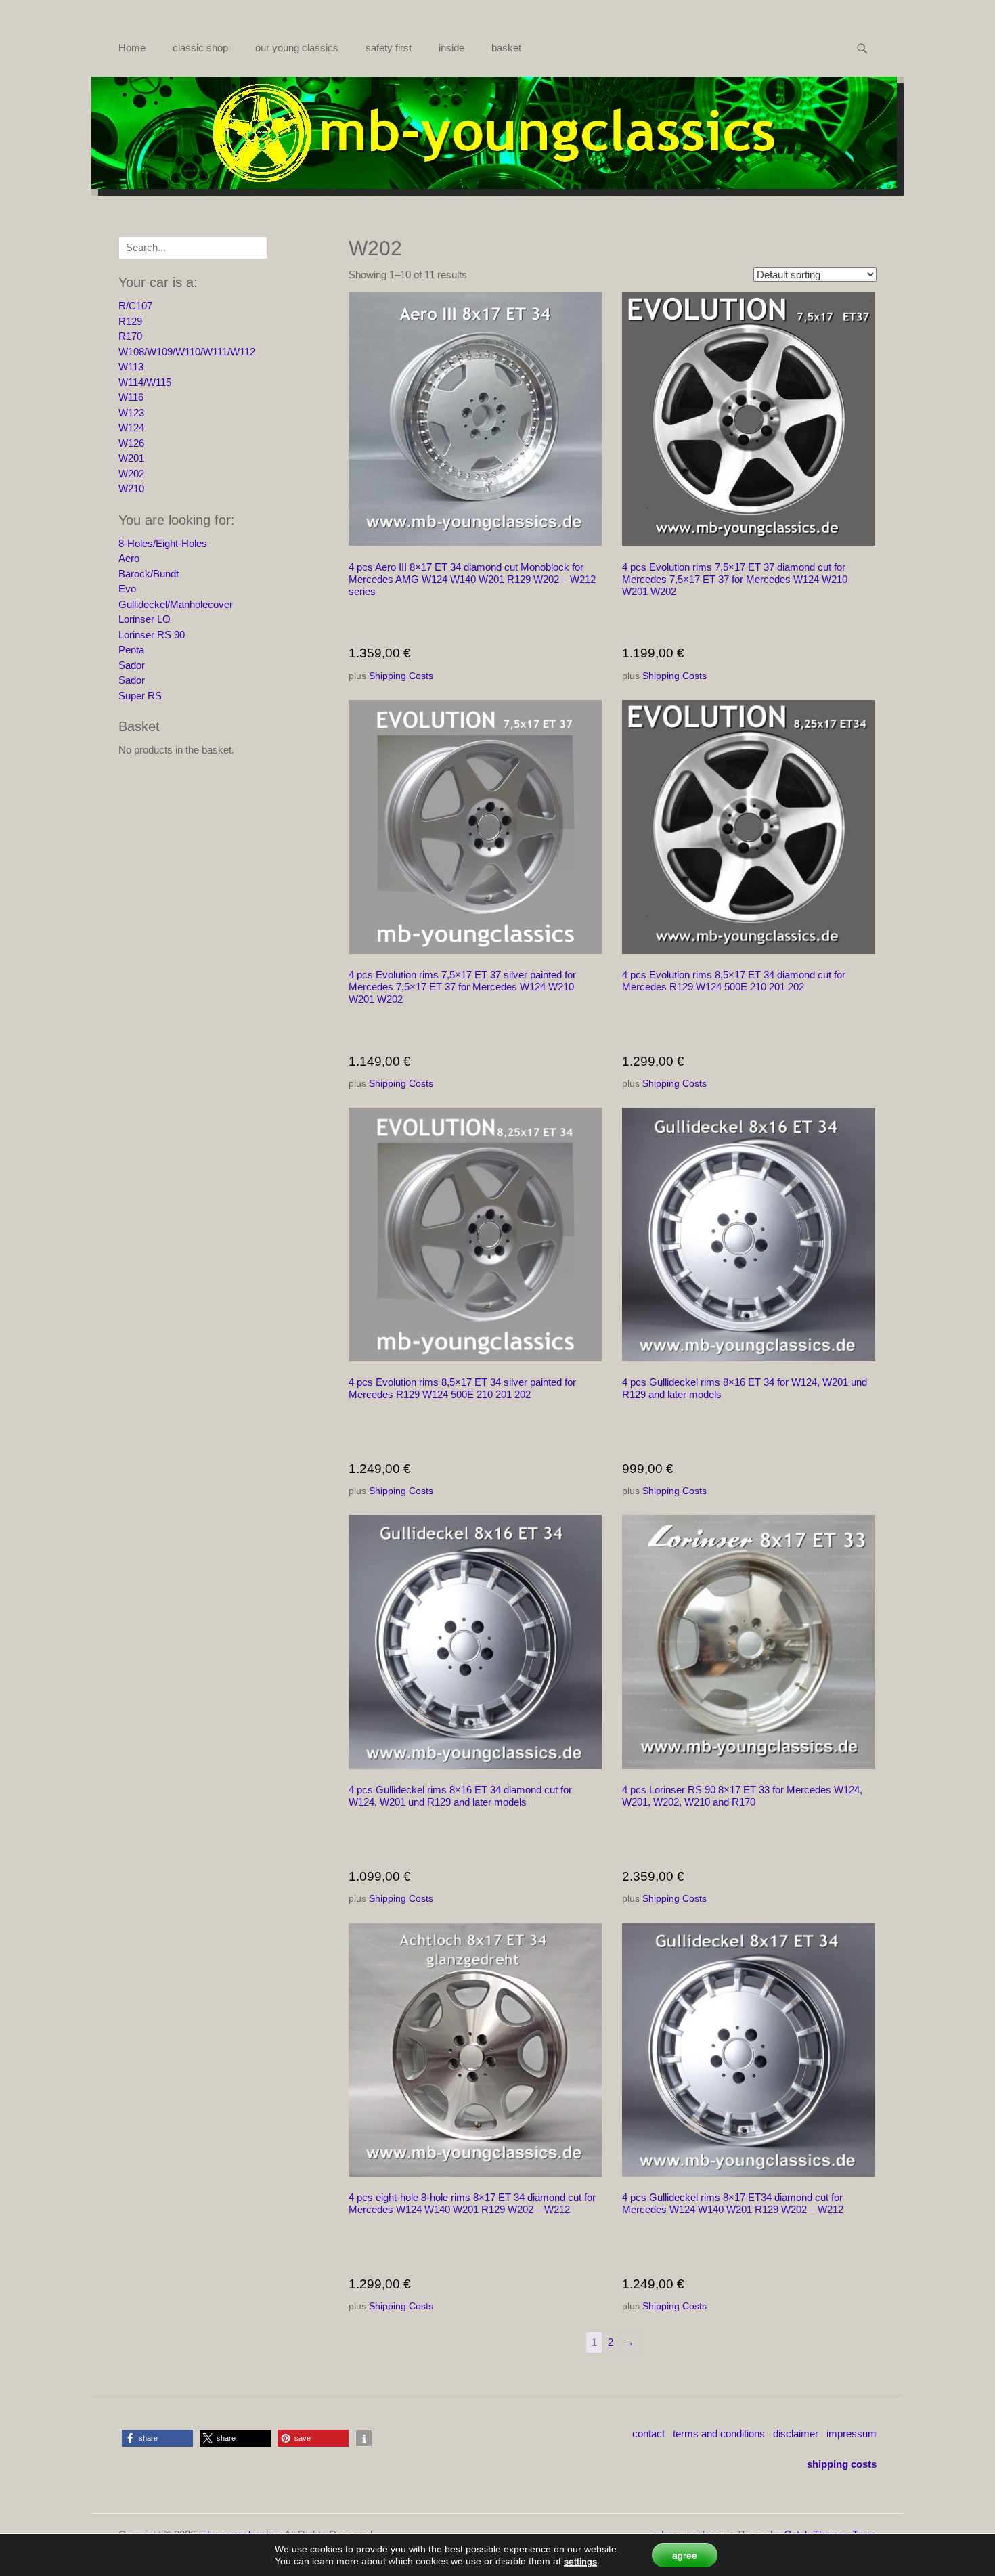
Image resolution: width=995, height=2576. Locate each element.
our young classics (297, 48)
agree (685, 2555)
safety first (389, 48)
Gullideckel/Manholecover (176, 604)
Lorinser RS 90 (152, 635)
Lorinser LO (145, 619)
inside (451, 48)
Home (132, 48)
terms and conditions (719, 2433)
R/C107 (135, 306)
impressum (852, 2433)
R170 (130, 336)
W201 (131, 458)
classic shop (200, 48)
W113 (131, 367)
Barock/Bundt (149, 574)
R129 (130, 321)
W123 (131, 413)
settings (580, 2561)
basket (506, 48)
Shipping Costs (401, 676)
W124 (131, 428)
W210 (131, 488)
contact (648, 2433)
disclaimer (796, 2433)
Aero (129, 558)
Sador (132, 665)
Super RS (140, 696)
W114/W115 (145, 382)
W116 (131, 397)
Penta (131, 650)
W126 (131, 443)
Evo (127, 589)
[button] (157, 2438)
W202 (131, 474)
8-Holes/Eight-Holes (163, 543)
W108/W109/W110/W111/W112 (187, 352)
